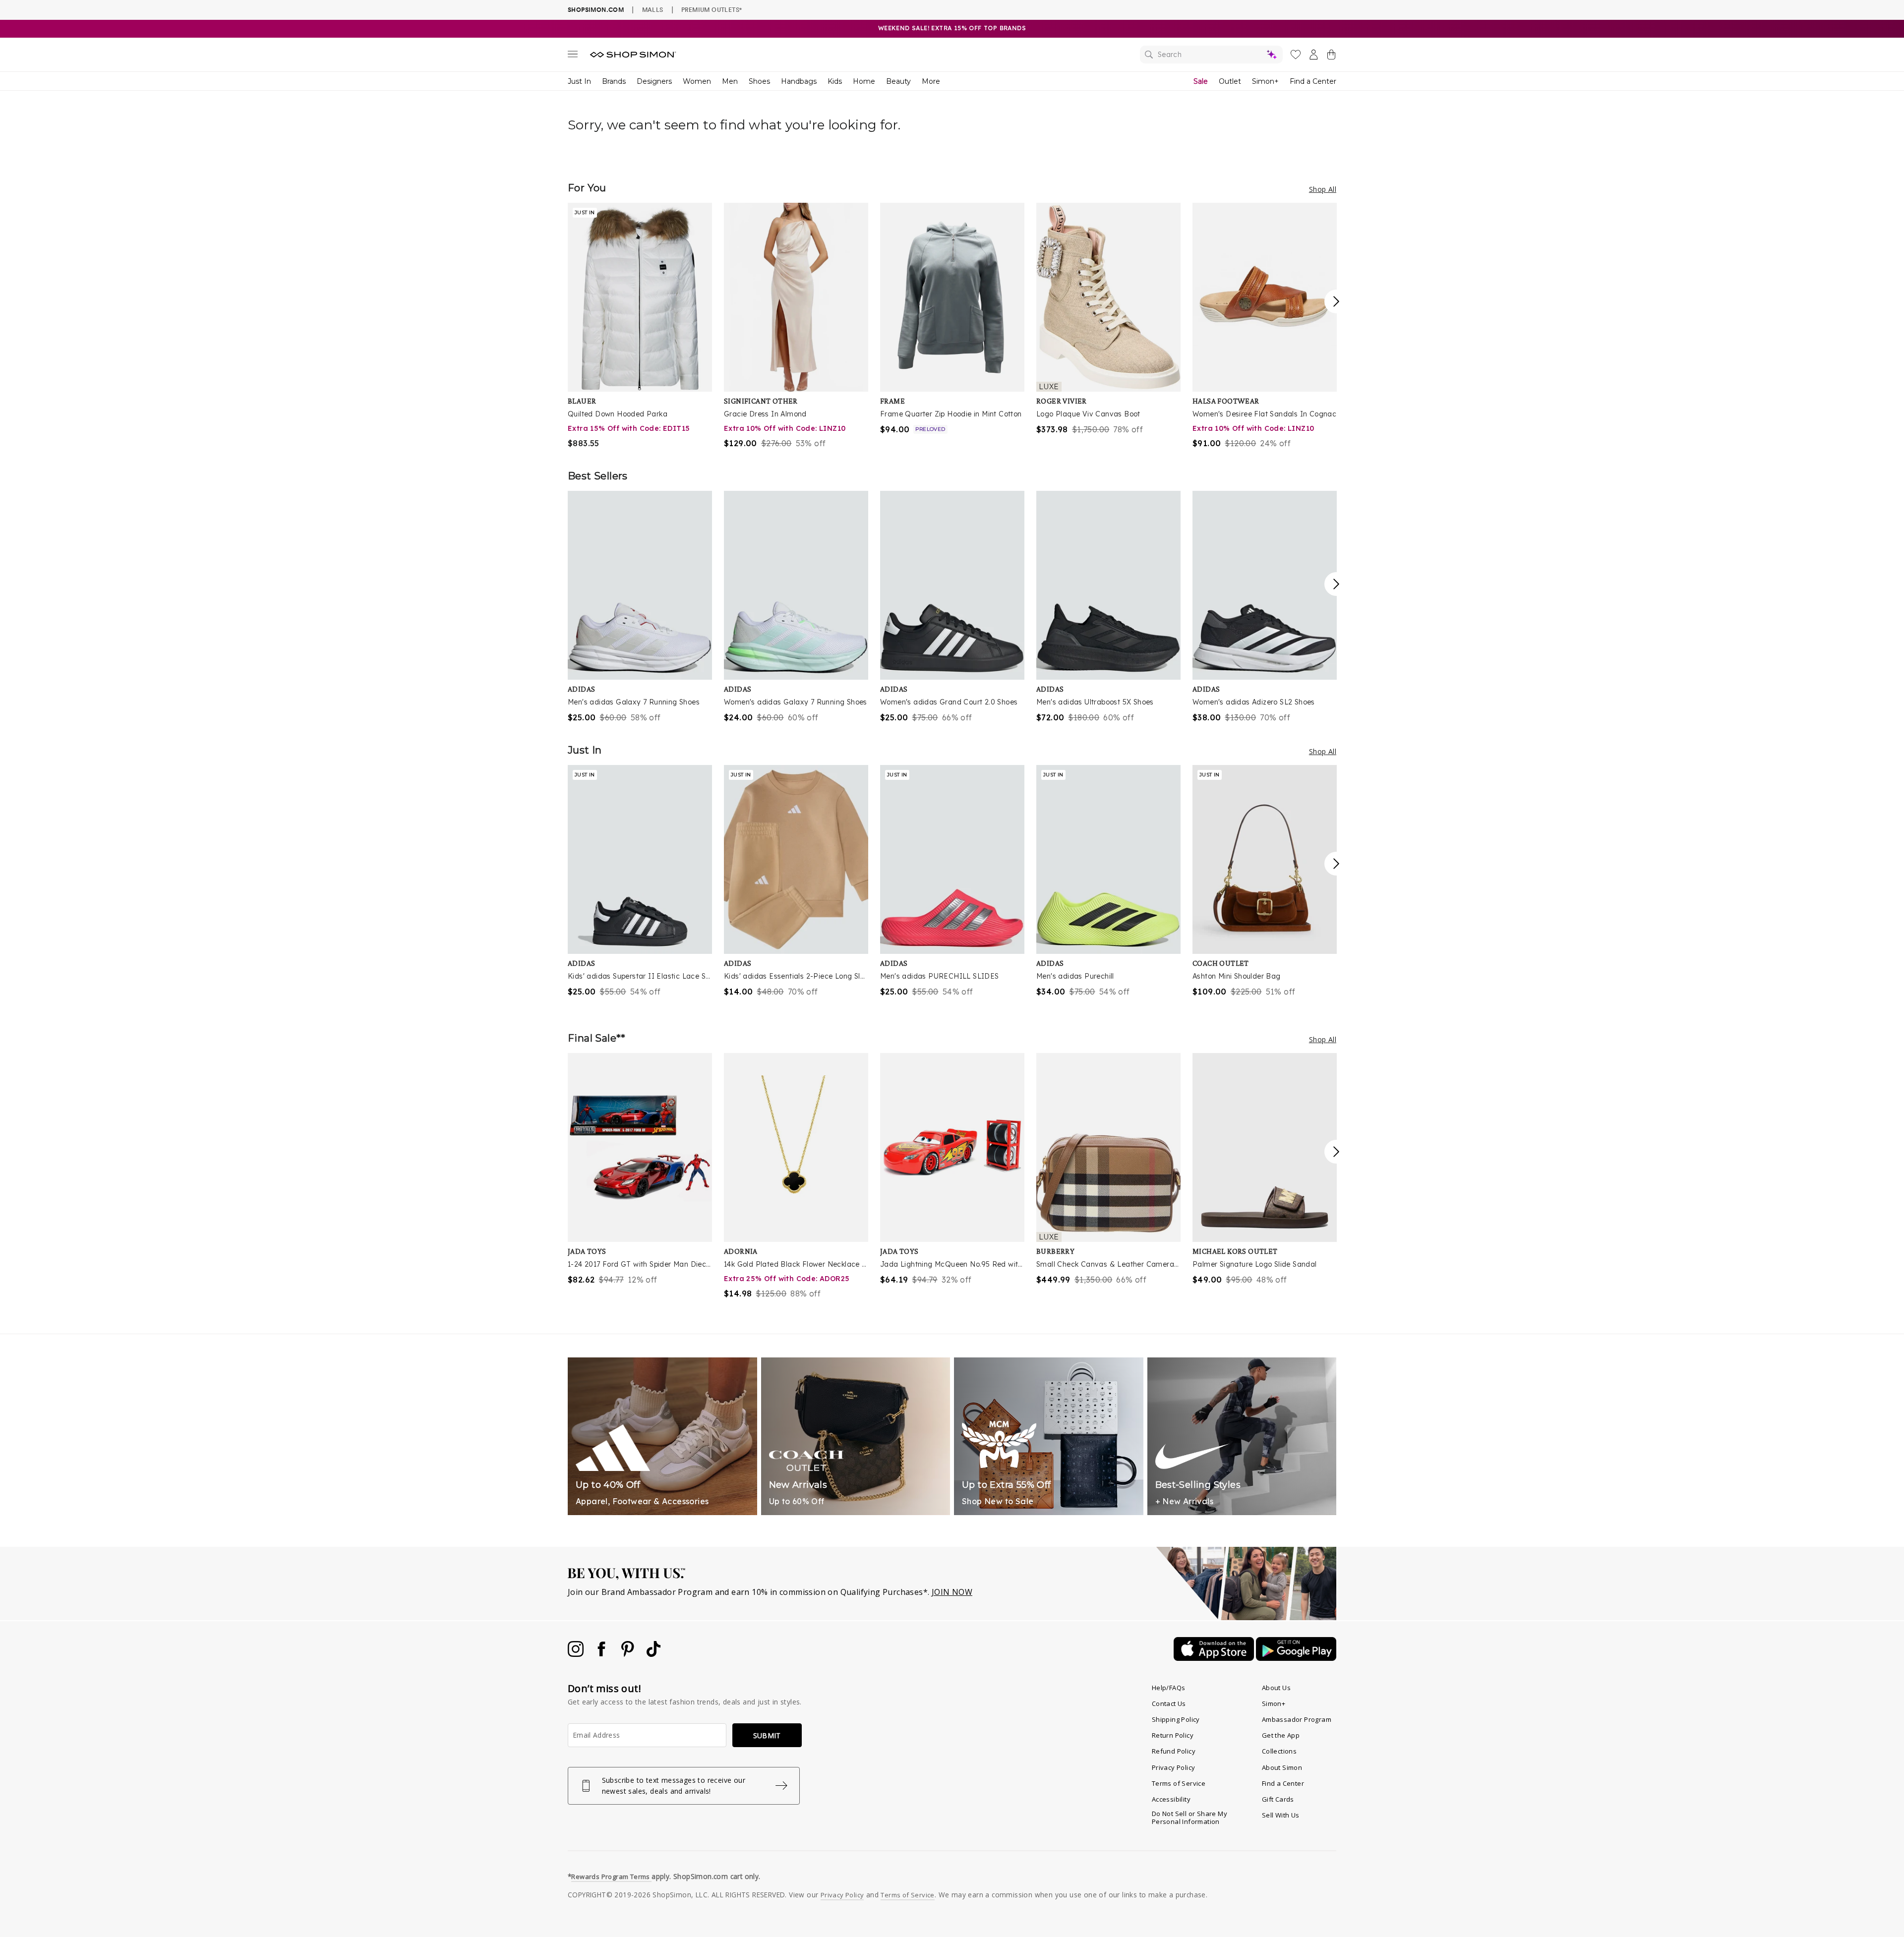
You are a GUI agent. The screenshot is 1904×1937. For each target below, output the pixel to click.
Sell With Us (1281, 1815)
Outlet (1230, 81)
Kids (835, 81)
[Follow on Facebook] (602, 1654)
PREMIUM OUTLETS (712, 9)
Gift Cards (1278, 1799)
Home (864, 81)
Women (697, 81)
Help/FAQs (1169, 1688)
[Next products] (1336, 301)
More (931, 81)
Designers (654, 81)
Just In (579, 81)
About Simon (1282, 1767)
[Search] (1211, 55)
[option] (640, 326)
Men (730, 81)
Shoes (759, 81)
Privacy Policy (1174, 1767)
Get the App (1281, 1735)
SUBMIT (767, 1735)
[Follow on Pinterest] (629, 1654)
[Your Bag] (1331, 57)
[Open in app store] (1215, 1658)
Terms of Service (1179, 1783)
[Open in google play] (1296, 1658)
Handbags (799, 81)
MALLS (653, 9)
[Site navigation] (573, 56)
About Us (1276, 1688)
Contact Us (1169, 1703)
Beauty (898, 81)
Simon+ (1265, 81)
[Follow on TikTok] (654, 1654)
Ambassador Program (1297, 1719)
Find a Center (1313, 81)
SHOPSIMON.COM (596, 10)
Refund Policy (1174, 1751)
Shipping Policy (1176, 1719)
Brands (614, 81)
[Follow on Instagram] (577, 1654)
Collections (1279, 1751)
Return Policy (1173, 1735)
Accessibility (1171, 1799)
